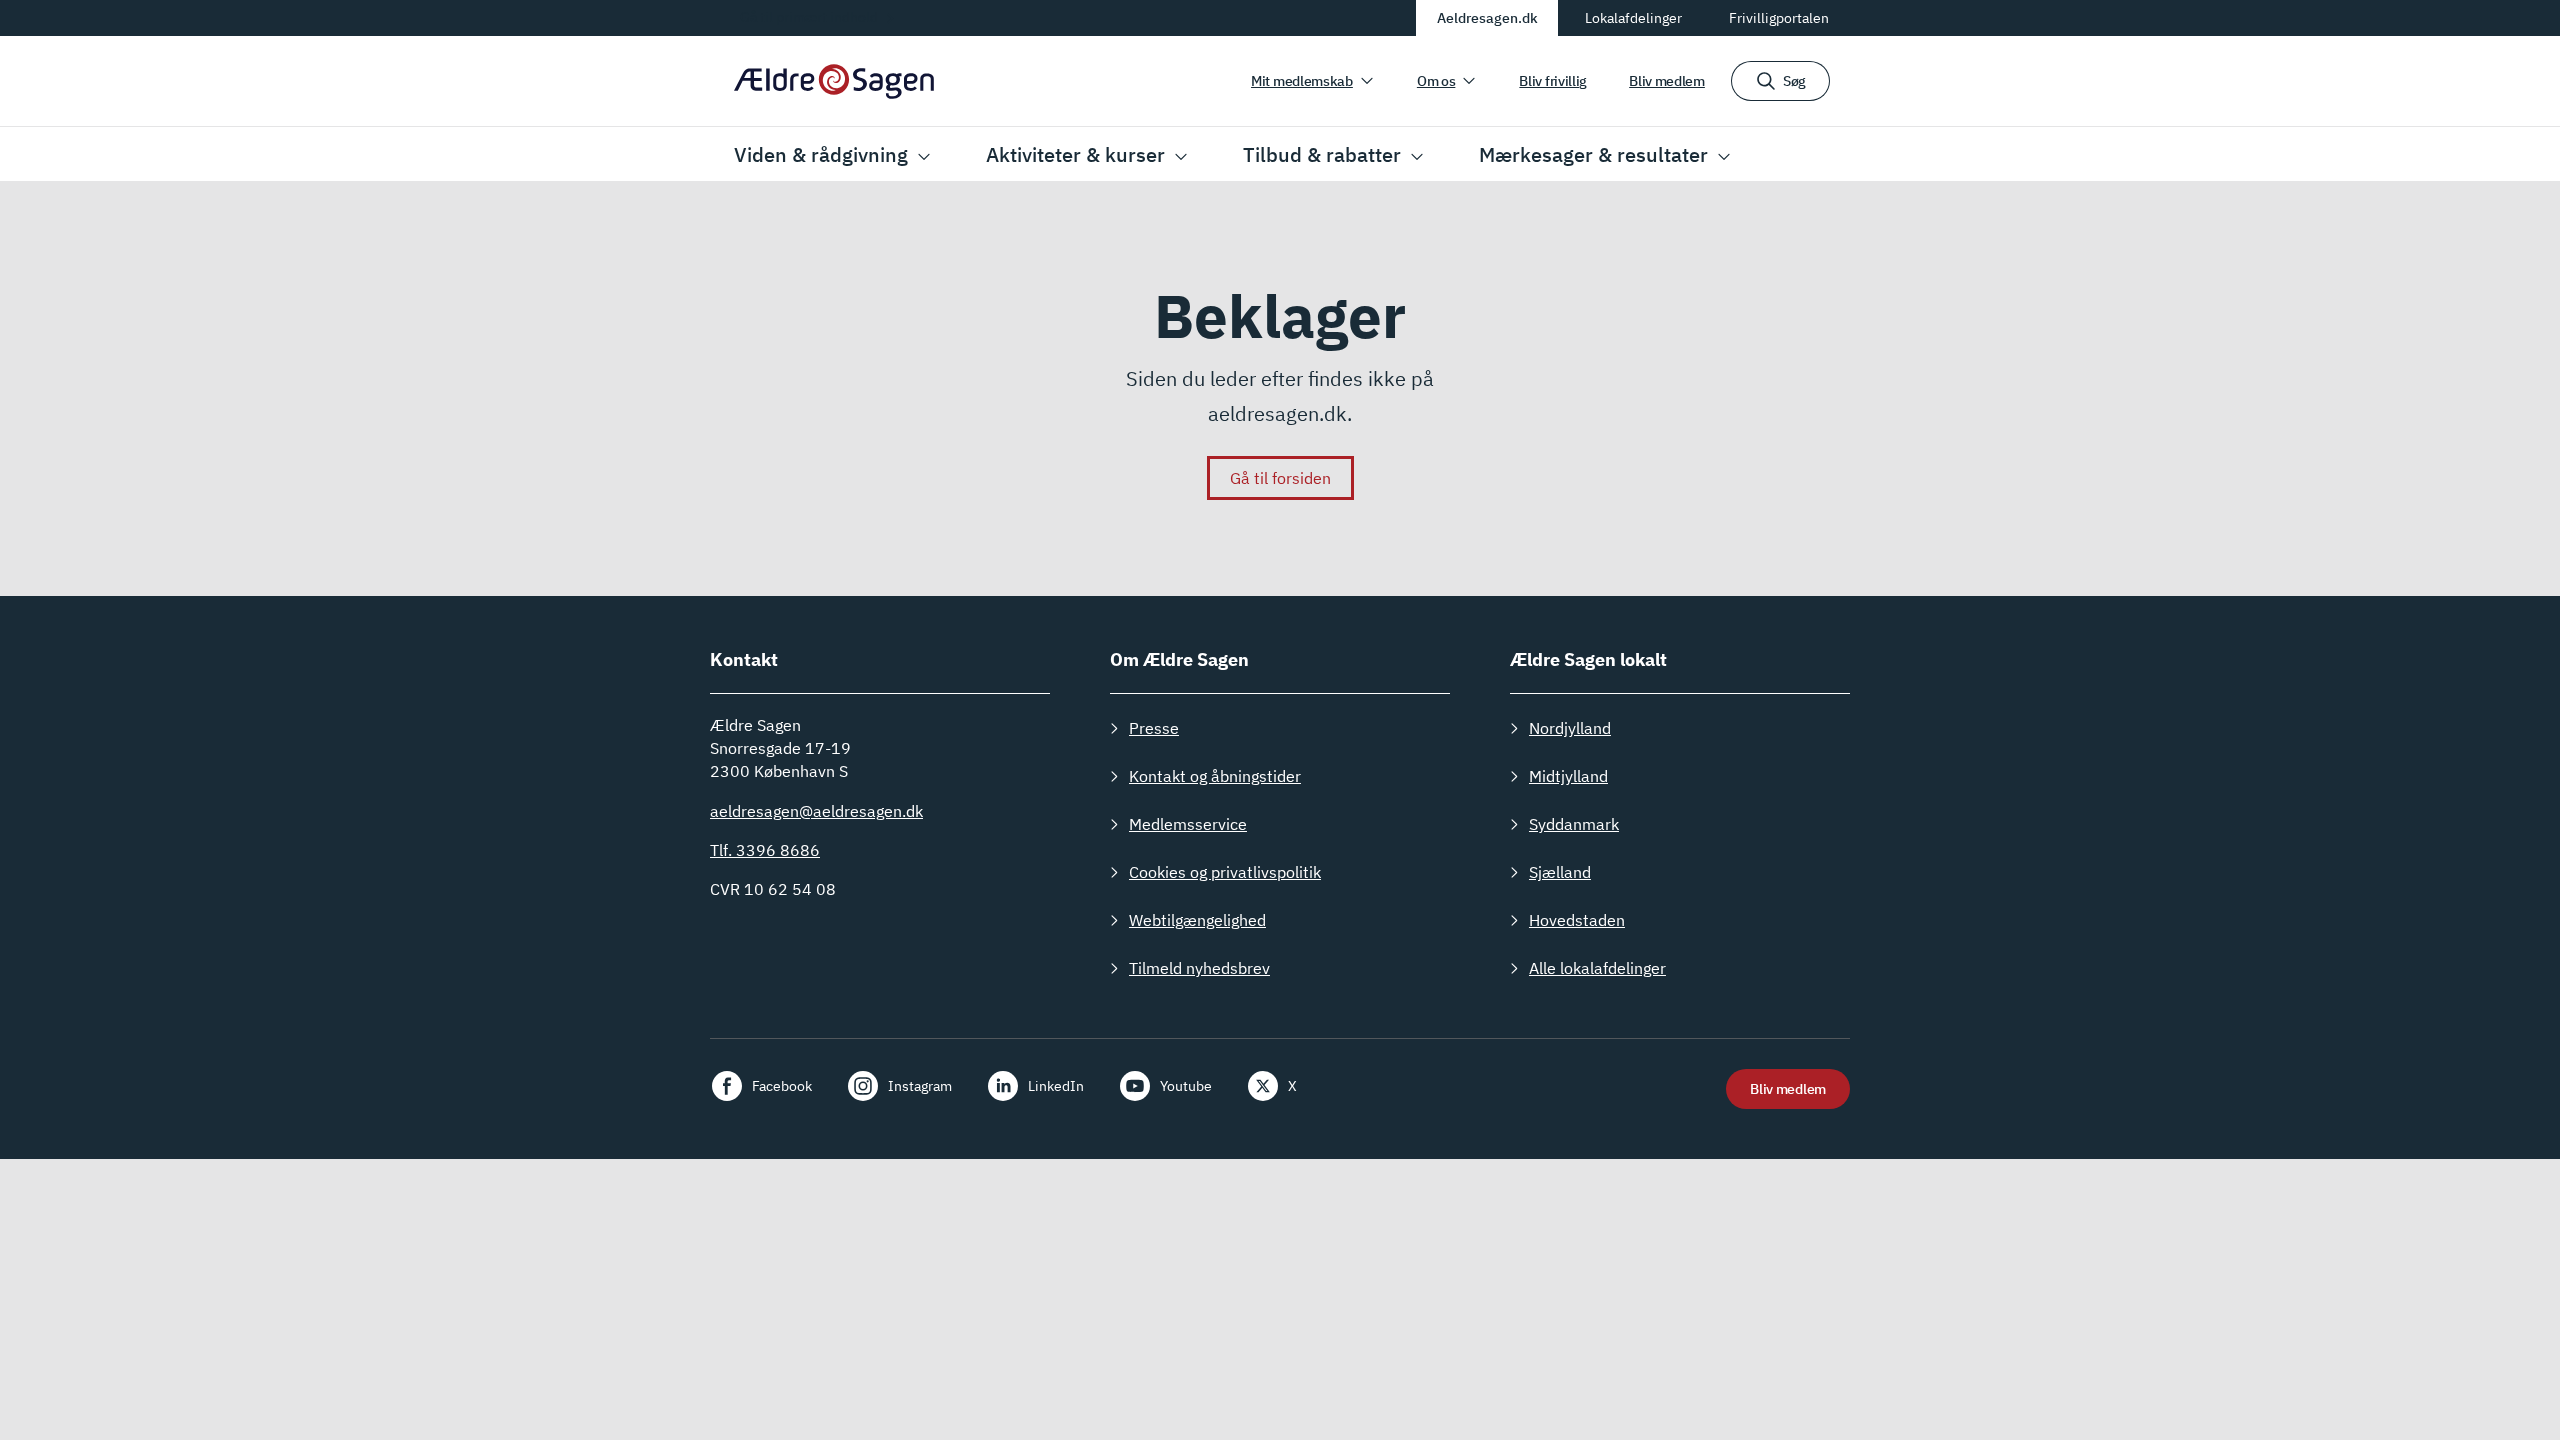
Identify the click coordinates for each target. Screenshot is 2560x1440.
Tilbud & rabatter (1322, 154)
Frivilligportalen (1779, 18)
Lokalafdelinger (1633, 18)
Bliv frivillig (1553, 81)
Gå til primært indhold (809, 17)
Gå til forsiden (1280, 478)
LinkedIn (1056, 1086)
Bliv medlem (1667, 81)
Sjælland (1560, 872)
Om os (1436, 81)
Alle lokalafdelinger (1597, 968)
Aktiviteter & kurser (1075, 154)
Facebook (782, 1086)
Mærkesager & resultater (1593, 154)
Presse (1154, 728)
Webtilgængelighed (1197, 920)
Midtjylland (1568, 776)
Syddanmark (1574, 824)
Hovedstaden (1577, 920)
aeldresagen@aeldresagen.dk (816, 811)
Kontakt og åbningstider (1215, 776)
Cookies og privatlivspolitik (1225, 872)
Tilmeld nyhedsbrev (1199, 968)
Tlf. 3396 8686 (765, 850)
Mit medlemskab (1302, 81)
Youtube (1186, 1086)
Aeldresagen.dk (1487, 18)
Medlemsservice (1188, 824)
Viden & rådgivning (821, 154)
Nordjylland (1570, 728)
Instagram (920, 1086)
